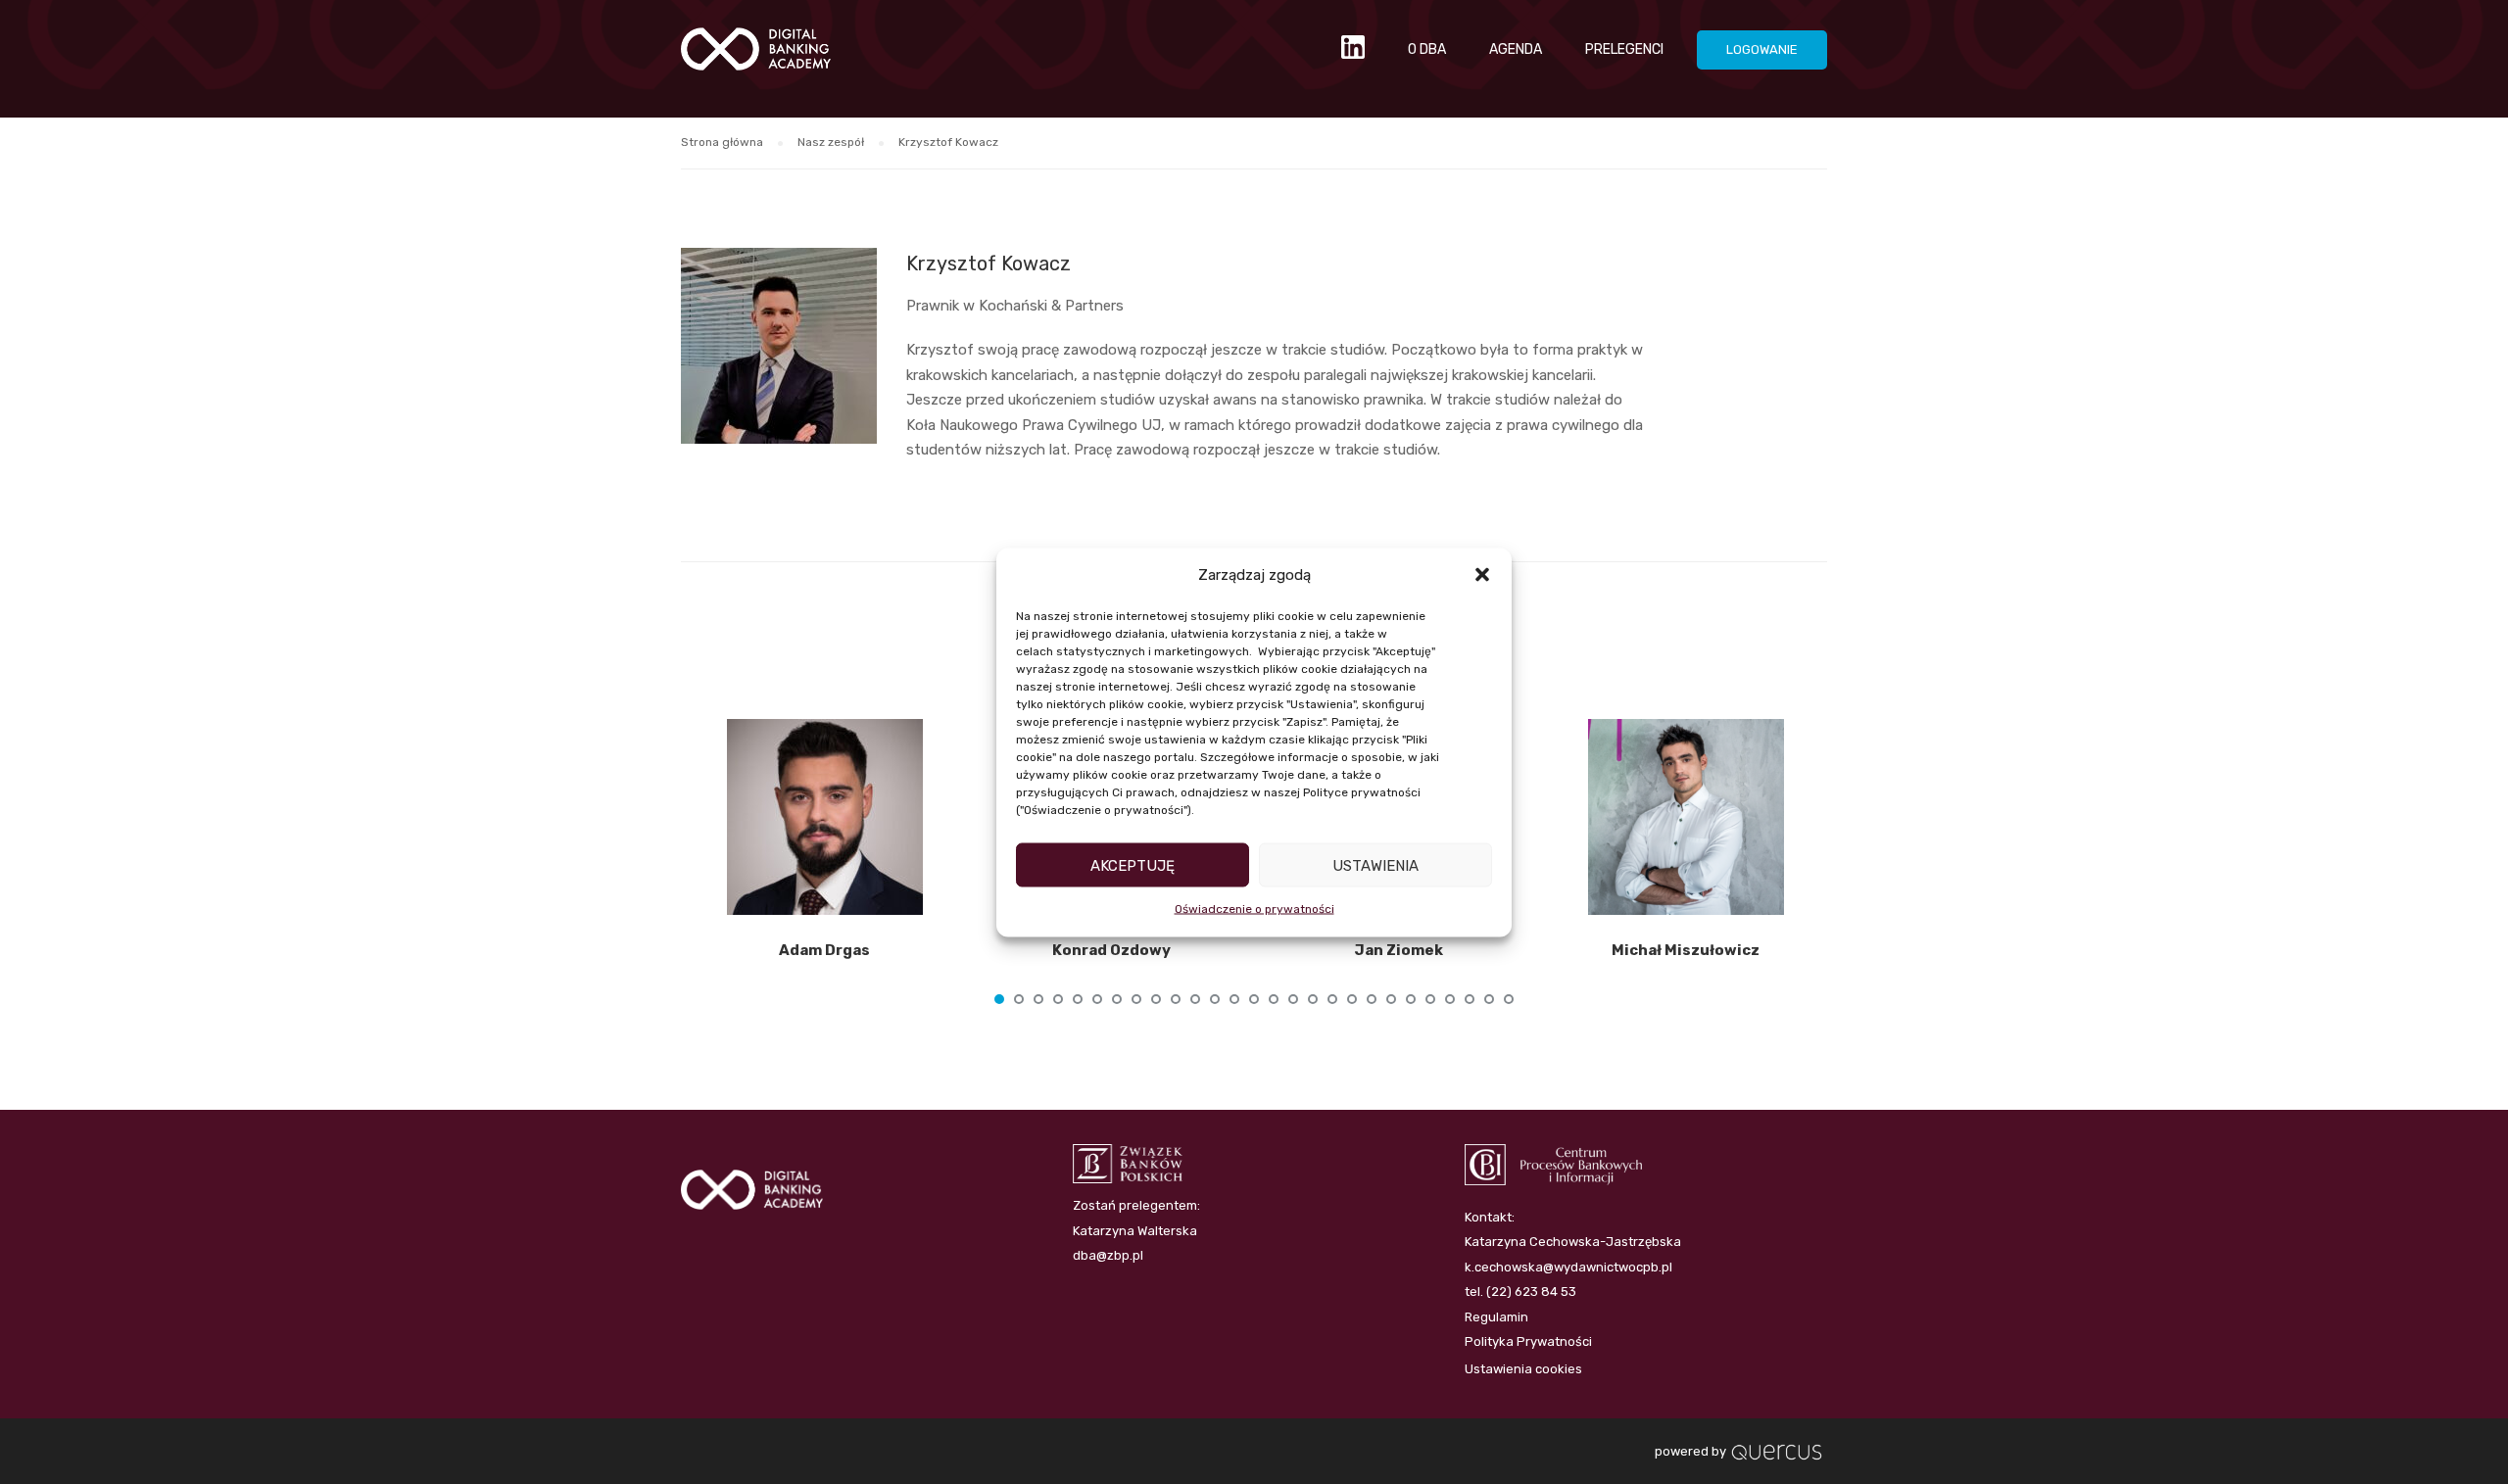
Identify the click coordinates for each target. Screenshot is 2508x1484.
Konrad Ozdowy (1111, 950)
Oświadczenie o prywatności (1254, 909)
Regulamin (1496, 1317)
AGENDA (1516, 49)
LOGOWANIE (1762, 49)
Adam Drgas (824, 950)
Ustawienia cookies (1523, 1369)
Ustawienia (1375, 865)
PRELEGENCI (1624, 49)
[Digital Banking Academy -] (756, 59)
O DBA (1427, 49)
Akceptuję (1133, 865)
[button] (1482, 575)
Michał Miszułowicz (1686, 950)
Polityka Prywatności (1528, 1341)
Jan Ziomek (1399, 950)
